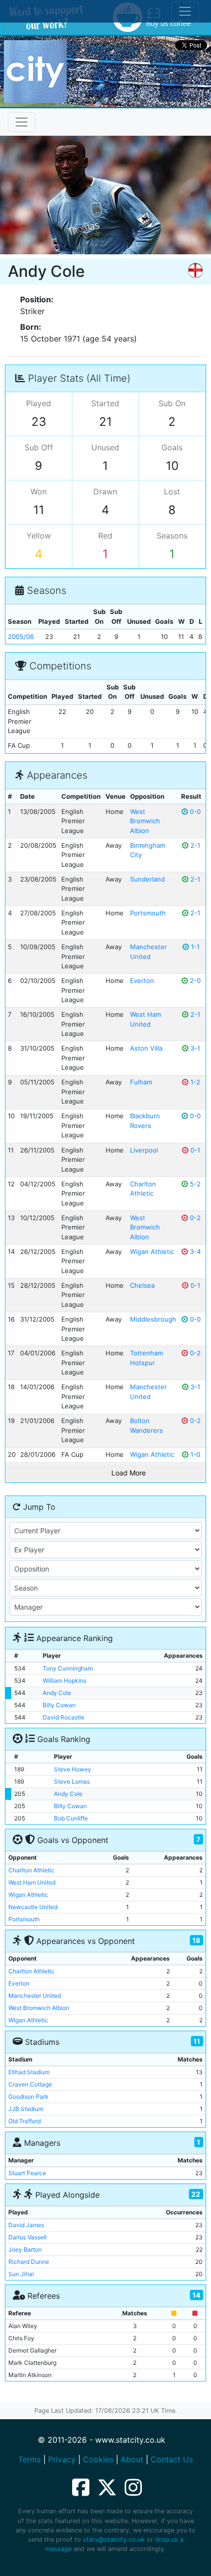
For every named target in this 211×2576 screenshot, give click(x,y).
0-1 (194, 1150)
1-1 (194, 947)
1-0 (194, 1454)
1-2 (194, 1082)
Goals (172, 447)
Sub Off (39, 447)
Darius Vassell (27, 2237)
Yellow (39, 536)
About (132, 2459)
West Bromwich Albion (145, 821)
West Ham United (32, 1882)
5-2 (194, 1184)
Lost (172, 491)
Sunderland (147, 879)
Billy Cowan (59, 1705)
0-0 (194, 811)
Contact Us (172, 2459)
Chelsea (142, 1285)
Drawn (105, 491)
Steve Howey (73, 1769)
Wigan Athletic (152, 1251)
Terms (29, 2459)
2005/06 (21, 637)
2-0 (194, 981)
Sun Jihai (21, 2274)
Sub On (172, 403)
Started (105, 403)
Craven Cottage (30, 2084)
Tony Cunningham (68, 1668)
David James (26, 2225)
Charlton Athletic (31, 1870)
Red (105, 536)
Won (39, 491)
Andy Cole (57, 1693)
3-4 (194, 1251)
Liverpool (144, 1150)
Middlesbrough (153, 1319)
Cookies (98, 2459)
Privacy (62, 2459)
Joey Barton (25, 2249)
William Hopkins (65, 1681)
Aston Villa (146, 1048)
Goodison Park (28, 2097)
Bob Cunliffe (71, 1818)
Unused (105, 447)
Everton (142, 981)
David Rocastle (64, 1717)
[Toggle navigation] (22, 122)
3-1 (194, 1048)
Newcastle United (33, 1907)
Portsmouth (148, 913)
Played (39, 403)
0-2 (194, 1218)
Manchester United (35, 1996)
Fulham (141, 1082)
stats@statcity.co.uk (114, 2539)
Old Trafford (25, 2121)
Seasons (172, 536)
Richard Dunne (29, 2262)
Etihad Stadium (29, 2072)
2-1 (194, 845)
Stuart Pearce (27, 2173)
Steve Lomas (72, 1781)
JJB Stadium (26, 2109)
